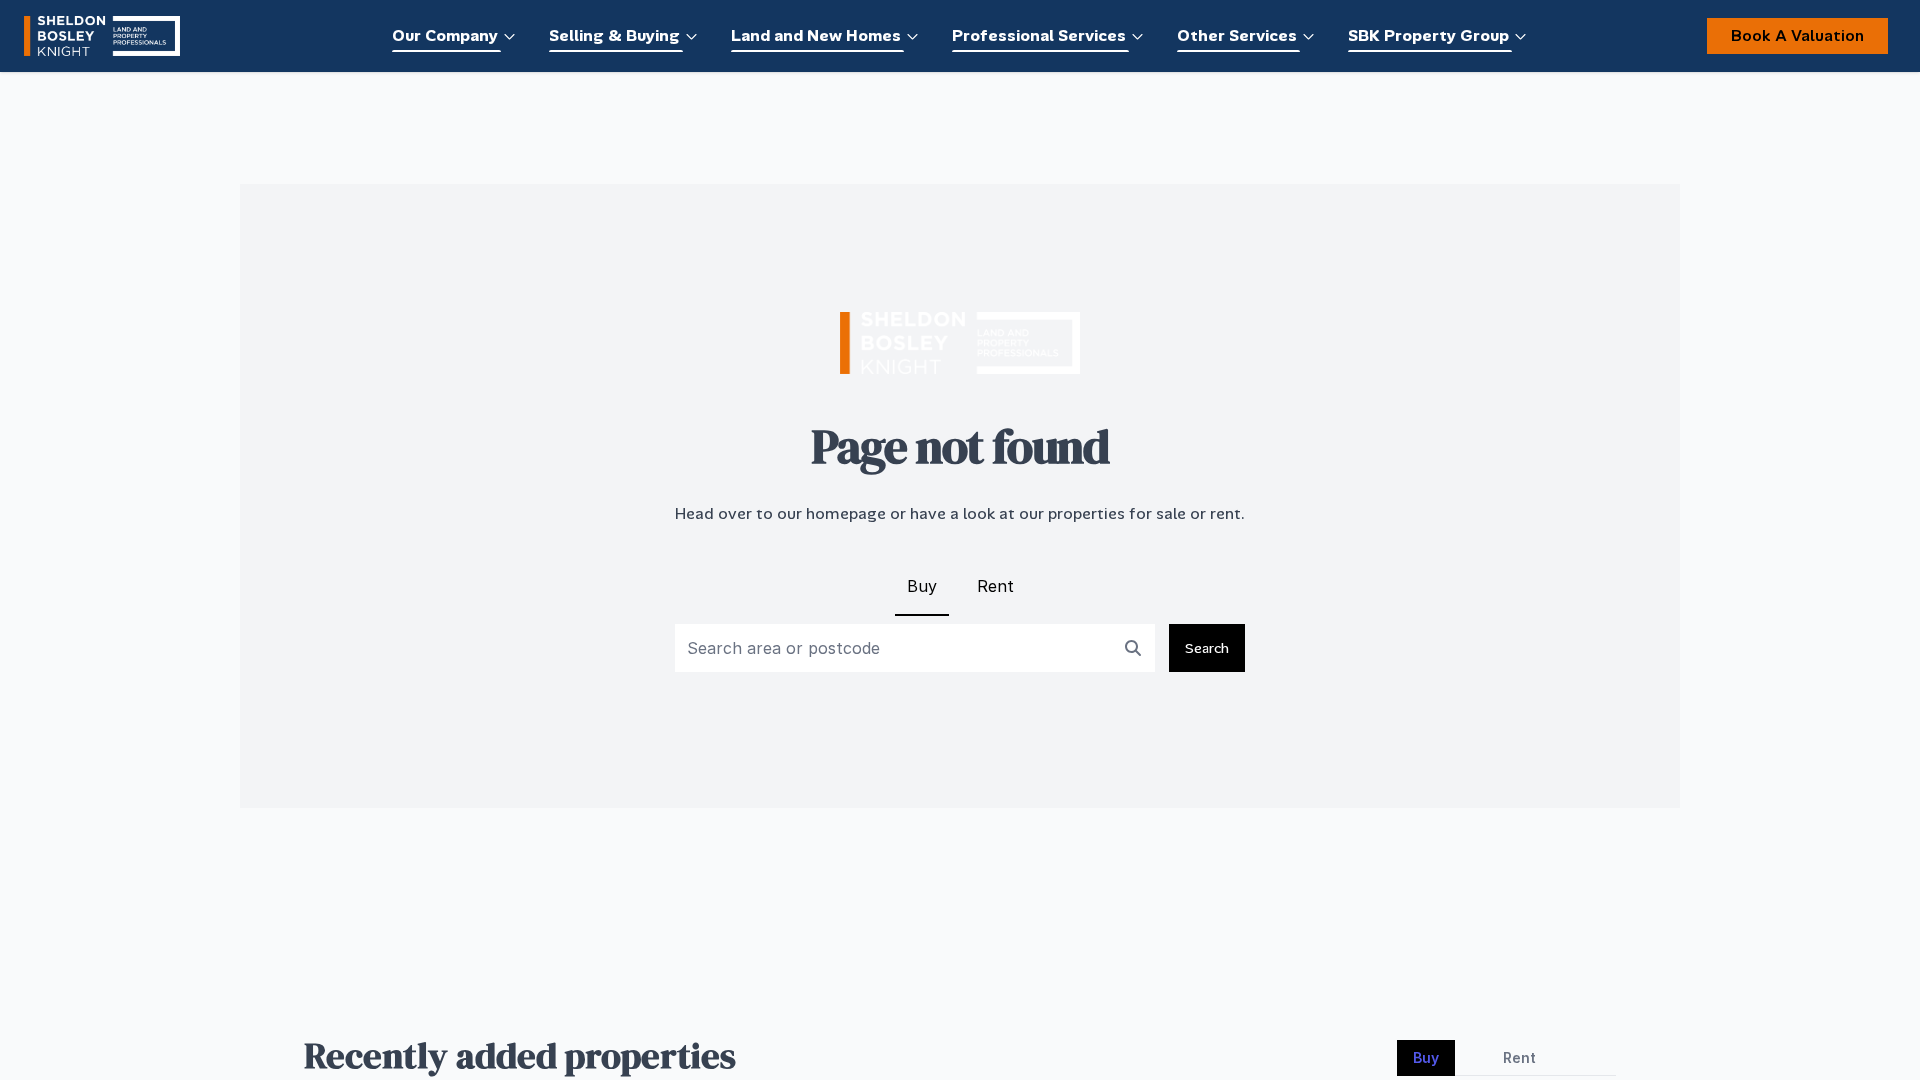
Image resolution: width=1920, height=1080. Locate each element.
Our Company (445, 35)
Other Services (1237, 35)
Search (1207, 648)
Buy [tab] (1426, 1057)
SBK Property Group (1428, 35)
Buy (922, 586)
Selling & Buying (614, 35)
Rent (995, 586)
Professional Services (1039, 35)
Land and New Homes (816, 35)
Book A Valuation (1797, 35)
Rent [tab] (1519, 1057)
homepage (846, 513)
